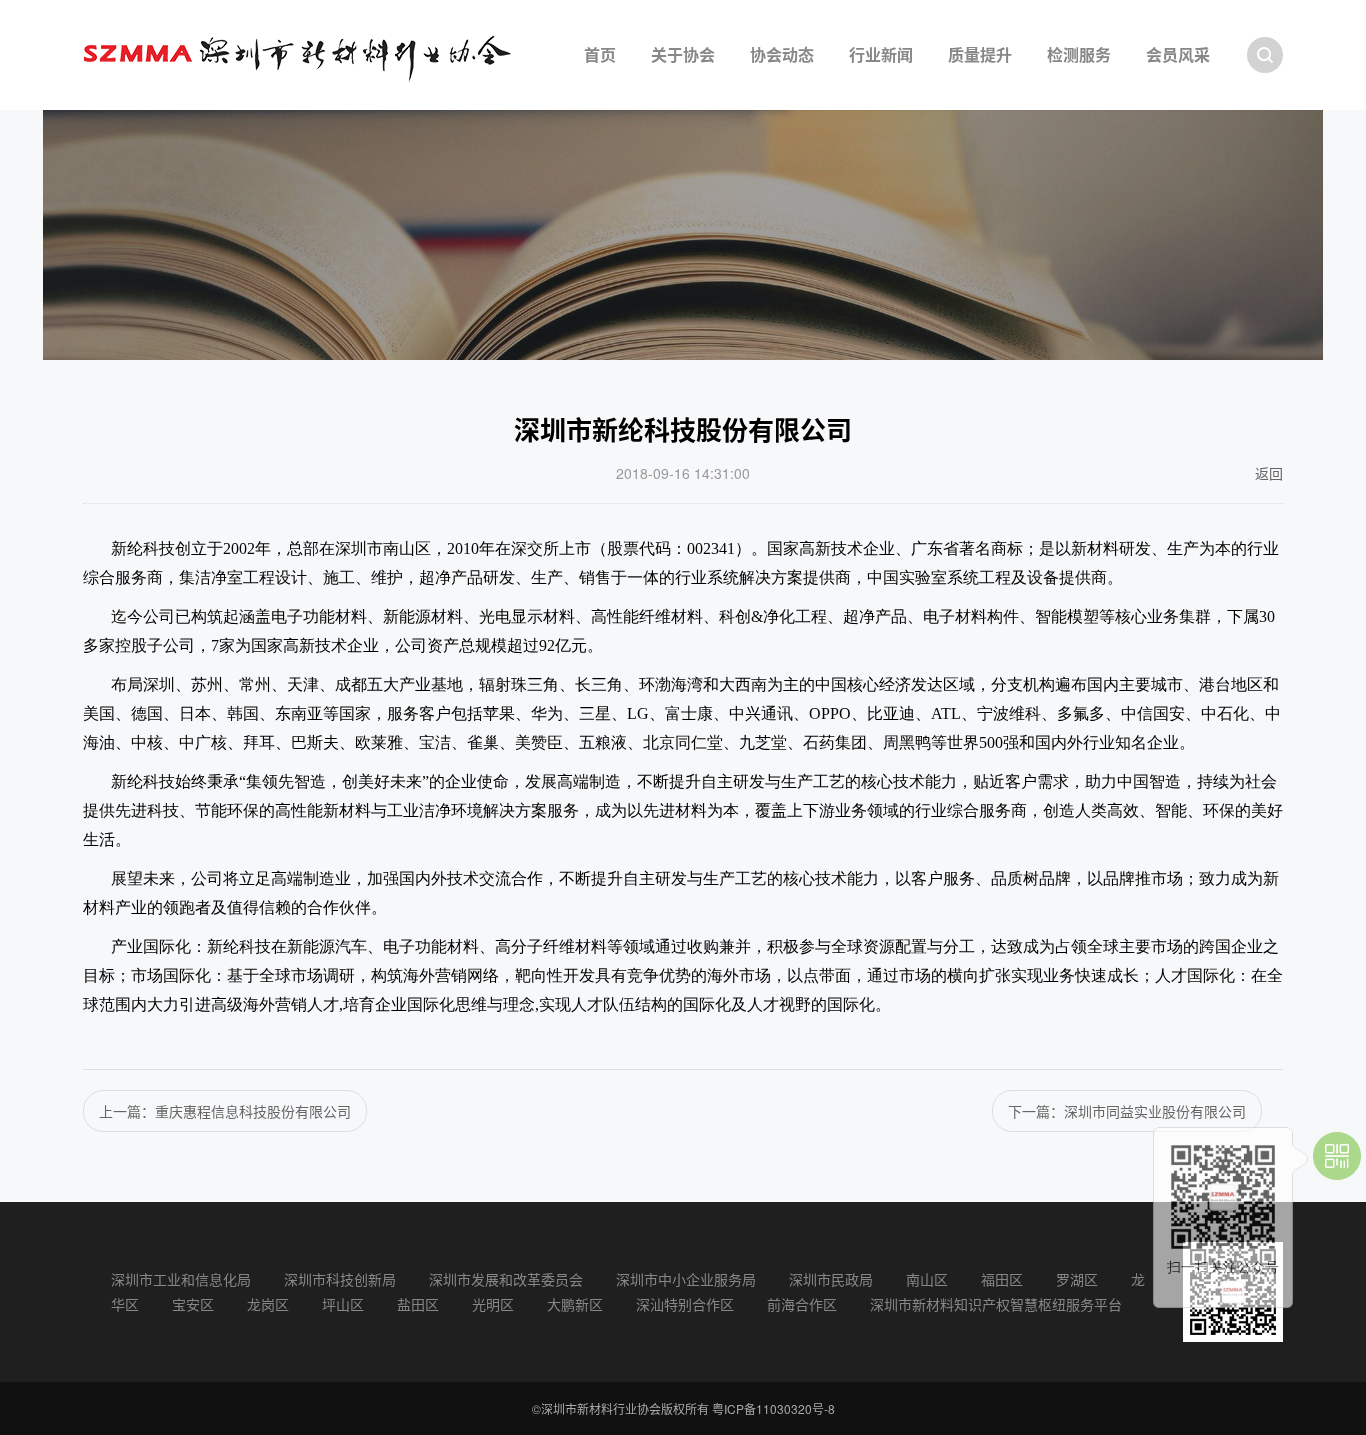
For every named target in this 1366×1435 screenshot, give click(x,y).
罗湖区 (1077, 1279)
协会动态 (782, 54)
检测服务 (1079, 54)
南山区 (927, 1279)
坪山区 (343, 1304)
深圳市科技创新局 (340, 1279)
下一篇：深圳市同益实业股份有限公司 (1127, 1111)
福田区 (1002, 1279)
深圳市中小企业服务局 (686, 1279)
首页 (600, 54)
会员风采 (1178, 54)
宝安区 (193, 1304)
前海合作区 (802, 1304)
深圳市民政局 (831, 1279)
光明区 (493, 1304)
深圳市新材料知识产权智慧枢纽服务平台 (996, 1304)
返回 (1269, 473)
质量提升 (980, 54)
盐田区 (418, 1304)
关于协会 (683, 54)
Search (1265, 55)
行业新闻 (881, 54)
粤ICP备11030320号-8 (773, 1408)
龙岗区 (268, 1304)
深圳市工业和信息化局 (181, 1279)
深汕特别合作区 (685, 1304)
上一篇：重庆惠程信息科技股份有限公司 (225, 1111)
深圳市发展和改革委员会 (506, 1279)
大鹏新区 (575, 1304)
